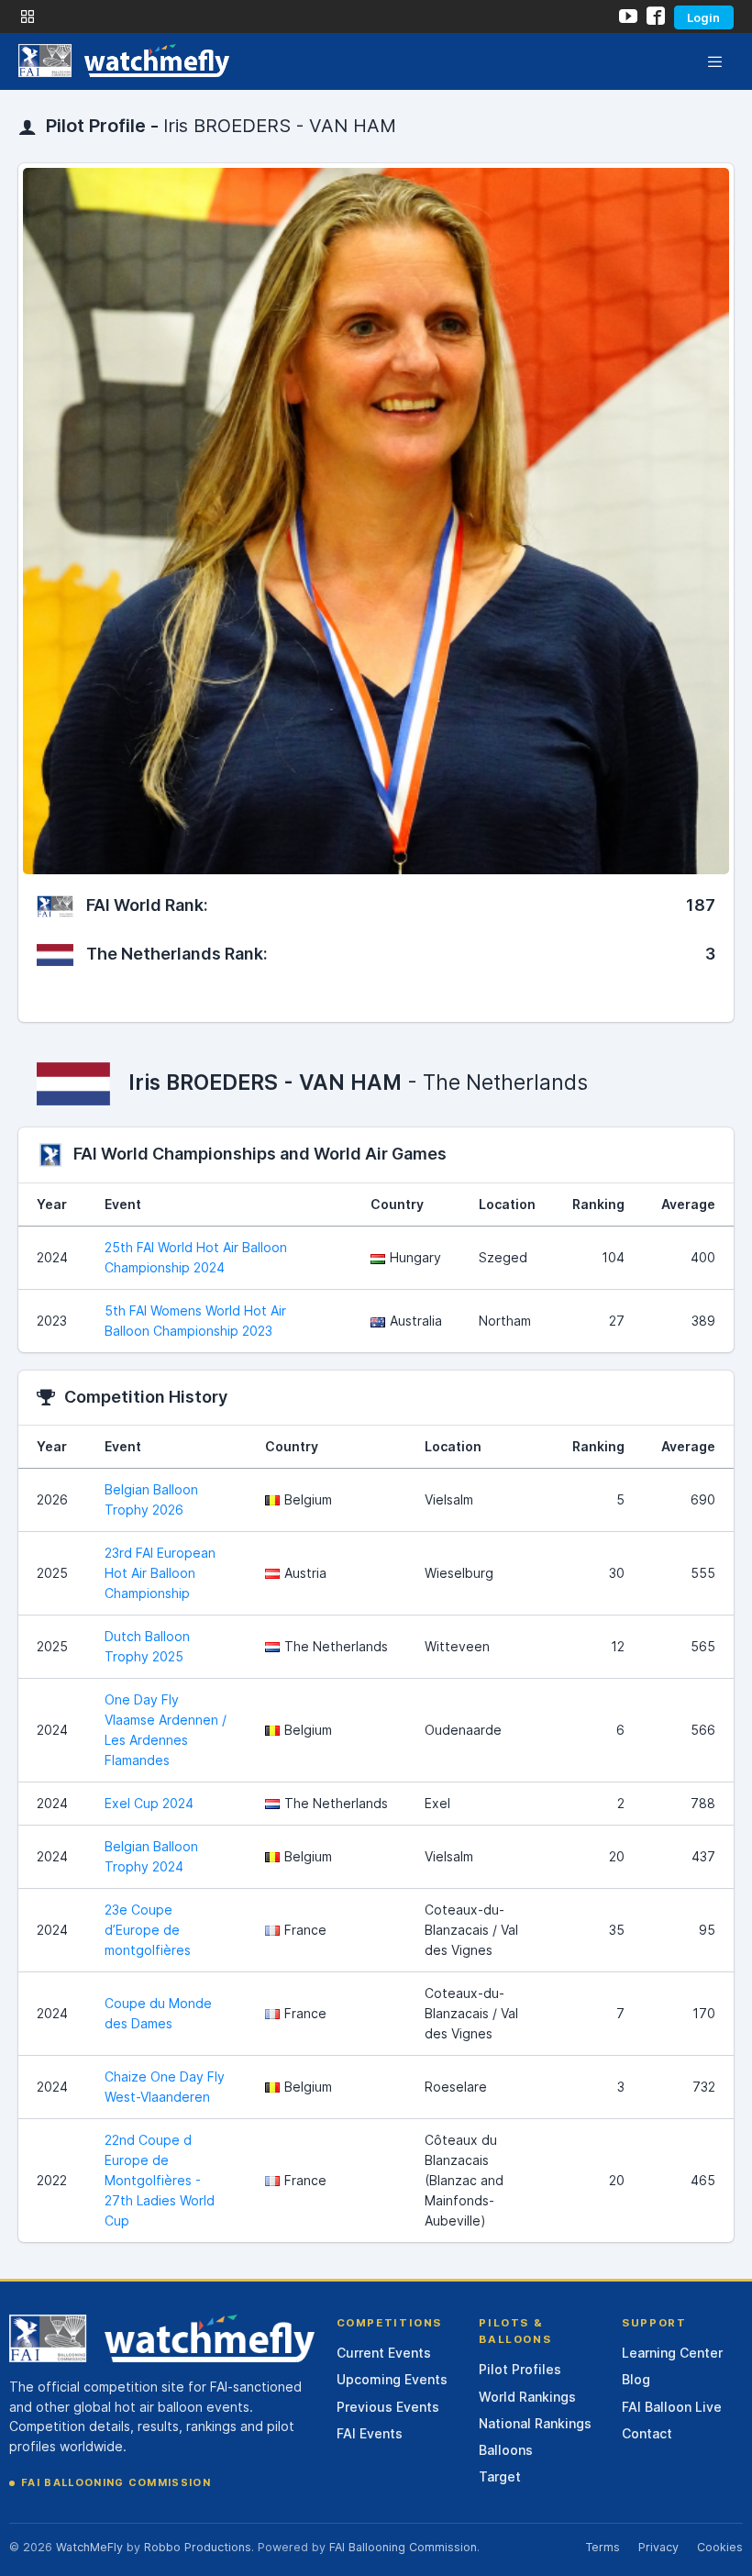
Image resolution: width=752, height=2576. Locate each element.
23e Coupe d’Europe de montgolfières (148, 1930)
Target (500, 2476)
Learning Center (672, 2353)
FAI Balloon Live (672, 2407)
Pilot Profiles (520, 2369)
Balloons (506, 2450)
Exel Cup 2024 (149, 1803)
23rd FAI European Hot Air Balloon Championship (160, 1573)
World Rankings (527, 2397)
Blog (636, 2379)
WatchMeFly (89, 2547)
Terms (603, 2547)
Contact (647, 2433)
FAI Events (370, 2433)
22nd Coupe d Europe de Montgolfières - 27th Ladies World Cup (160, 2180)
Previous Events (388, 2407)
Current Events (384, 2353)
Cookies (720, 2547)
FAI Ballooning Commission (116, 2482)
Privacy (658, 2547)
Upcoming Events (392, 2379)
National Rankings (535, 2423)
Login (703, 17)
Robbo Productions (198, 2547)
